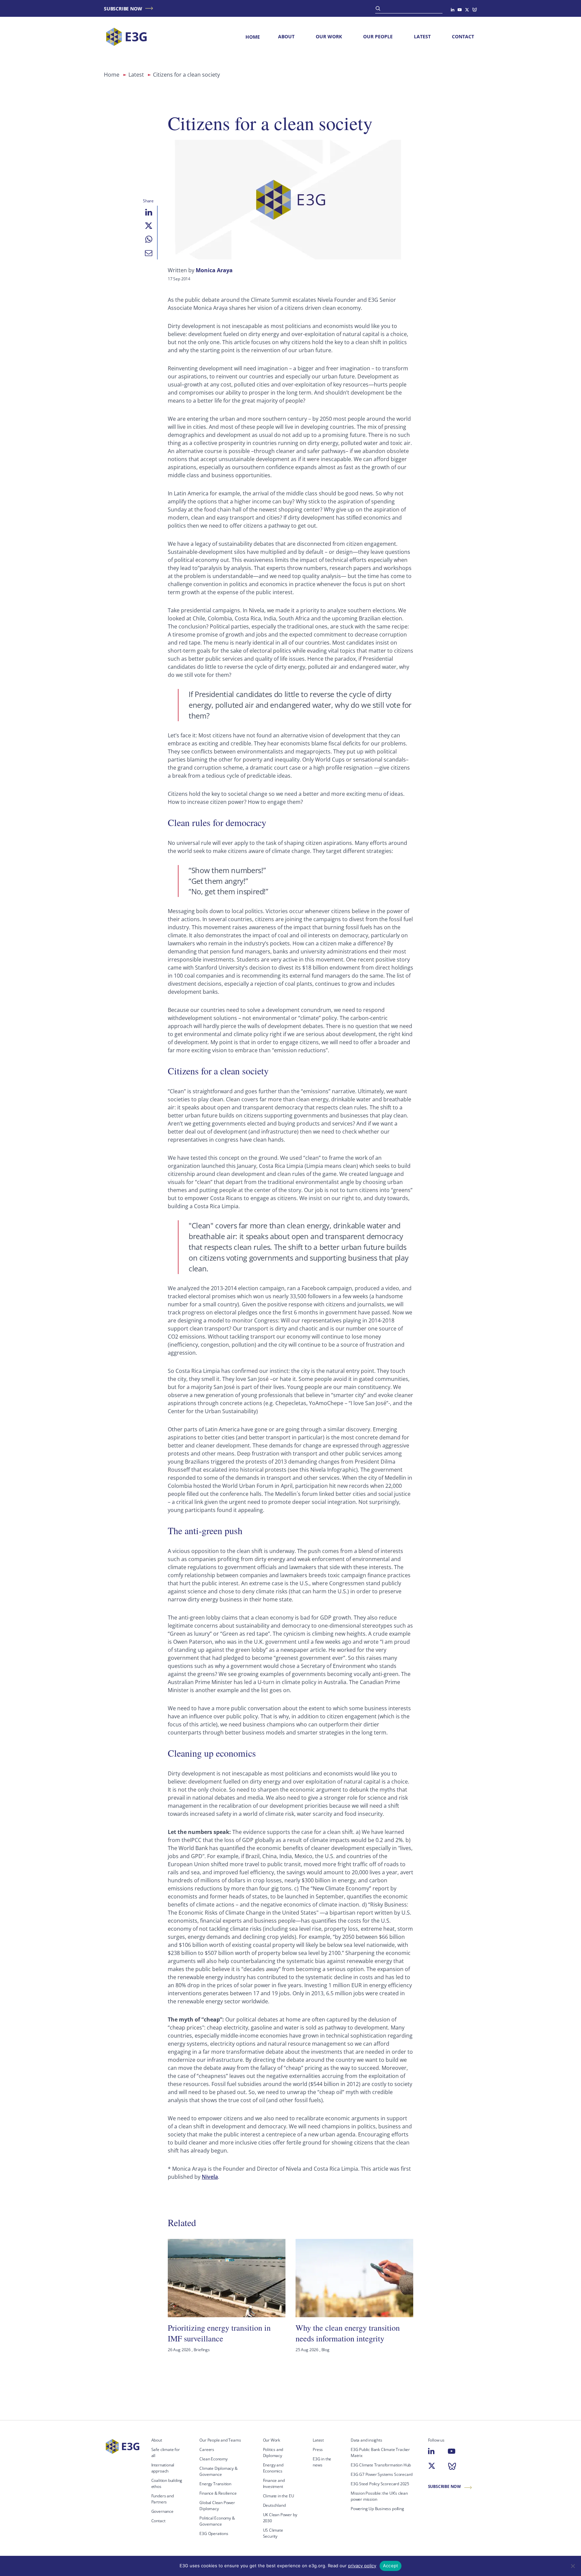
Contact (463, 36)
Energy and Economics (273, 2468)
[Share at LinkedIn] (149, 212)
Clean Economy (214, 2459)
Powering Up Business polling (377, 2509)
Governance (162, 2511)
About (286, 36)
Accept (391, 2566)
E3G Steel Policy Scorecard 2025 (380, 2484)
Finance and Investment (274, 2483)
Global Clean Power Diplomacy (217, 2506)
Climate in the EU (279, 2496)
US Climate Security (273, 2533)
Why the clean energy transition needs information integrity (348, 2333)
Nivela (210, 2177)
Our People (378, 36)
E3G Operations (214, 2533)
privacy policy (362, 2566)
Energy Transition (215, 2484)
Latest (422, 36)
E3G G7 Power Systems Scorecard (382, 2474)
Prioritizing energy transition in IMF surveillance (219, 2333)
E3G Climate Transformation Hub (381, 2465)
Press (318, 2449)
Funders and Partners (163, 2499)
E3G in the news (322, 2462)
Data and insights (366, 2440)
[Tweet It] (149, 226)
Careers (207, 2449)
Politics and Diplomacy (273, 2452)
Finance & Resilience (218, 2493)
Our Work (329, 36)
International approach (163, 2468)
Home (253, 37)
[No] (573, 2566)
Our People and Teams (220, 2440)
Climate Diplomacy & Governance (218, 2471)
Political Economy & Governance (217, 2521)
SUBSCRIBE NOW (123, 9)
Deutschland (274, 2505)
